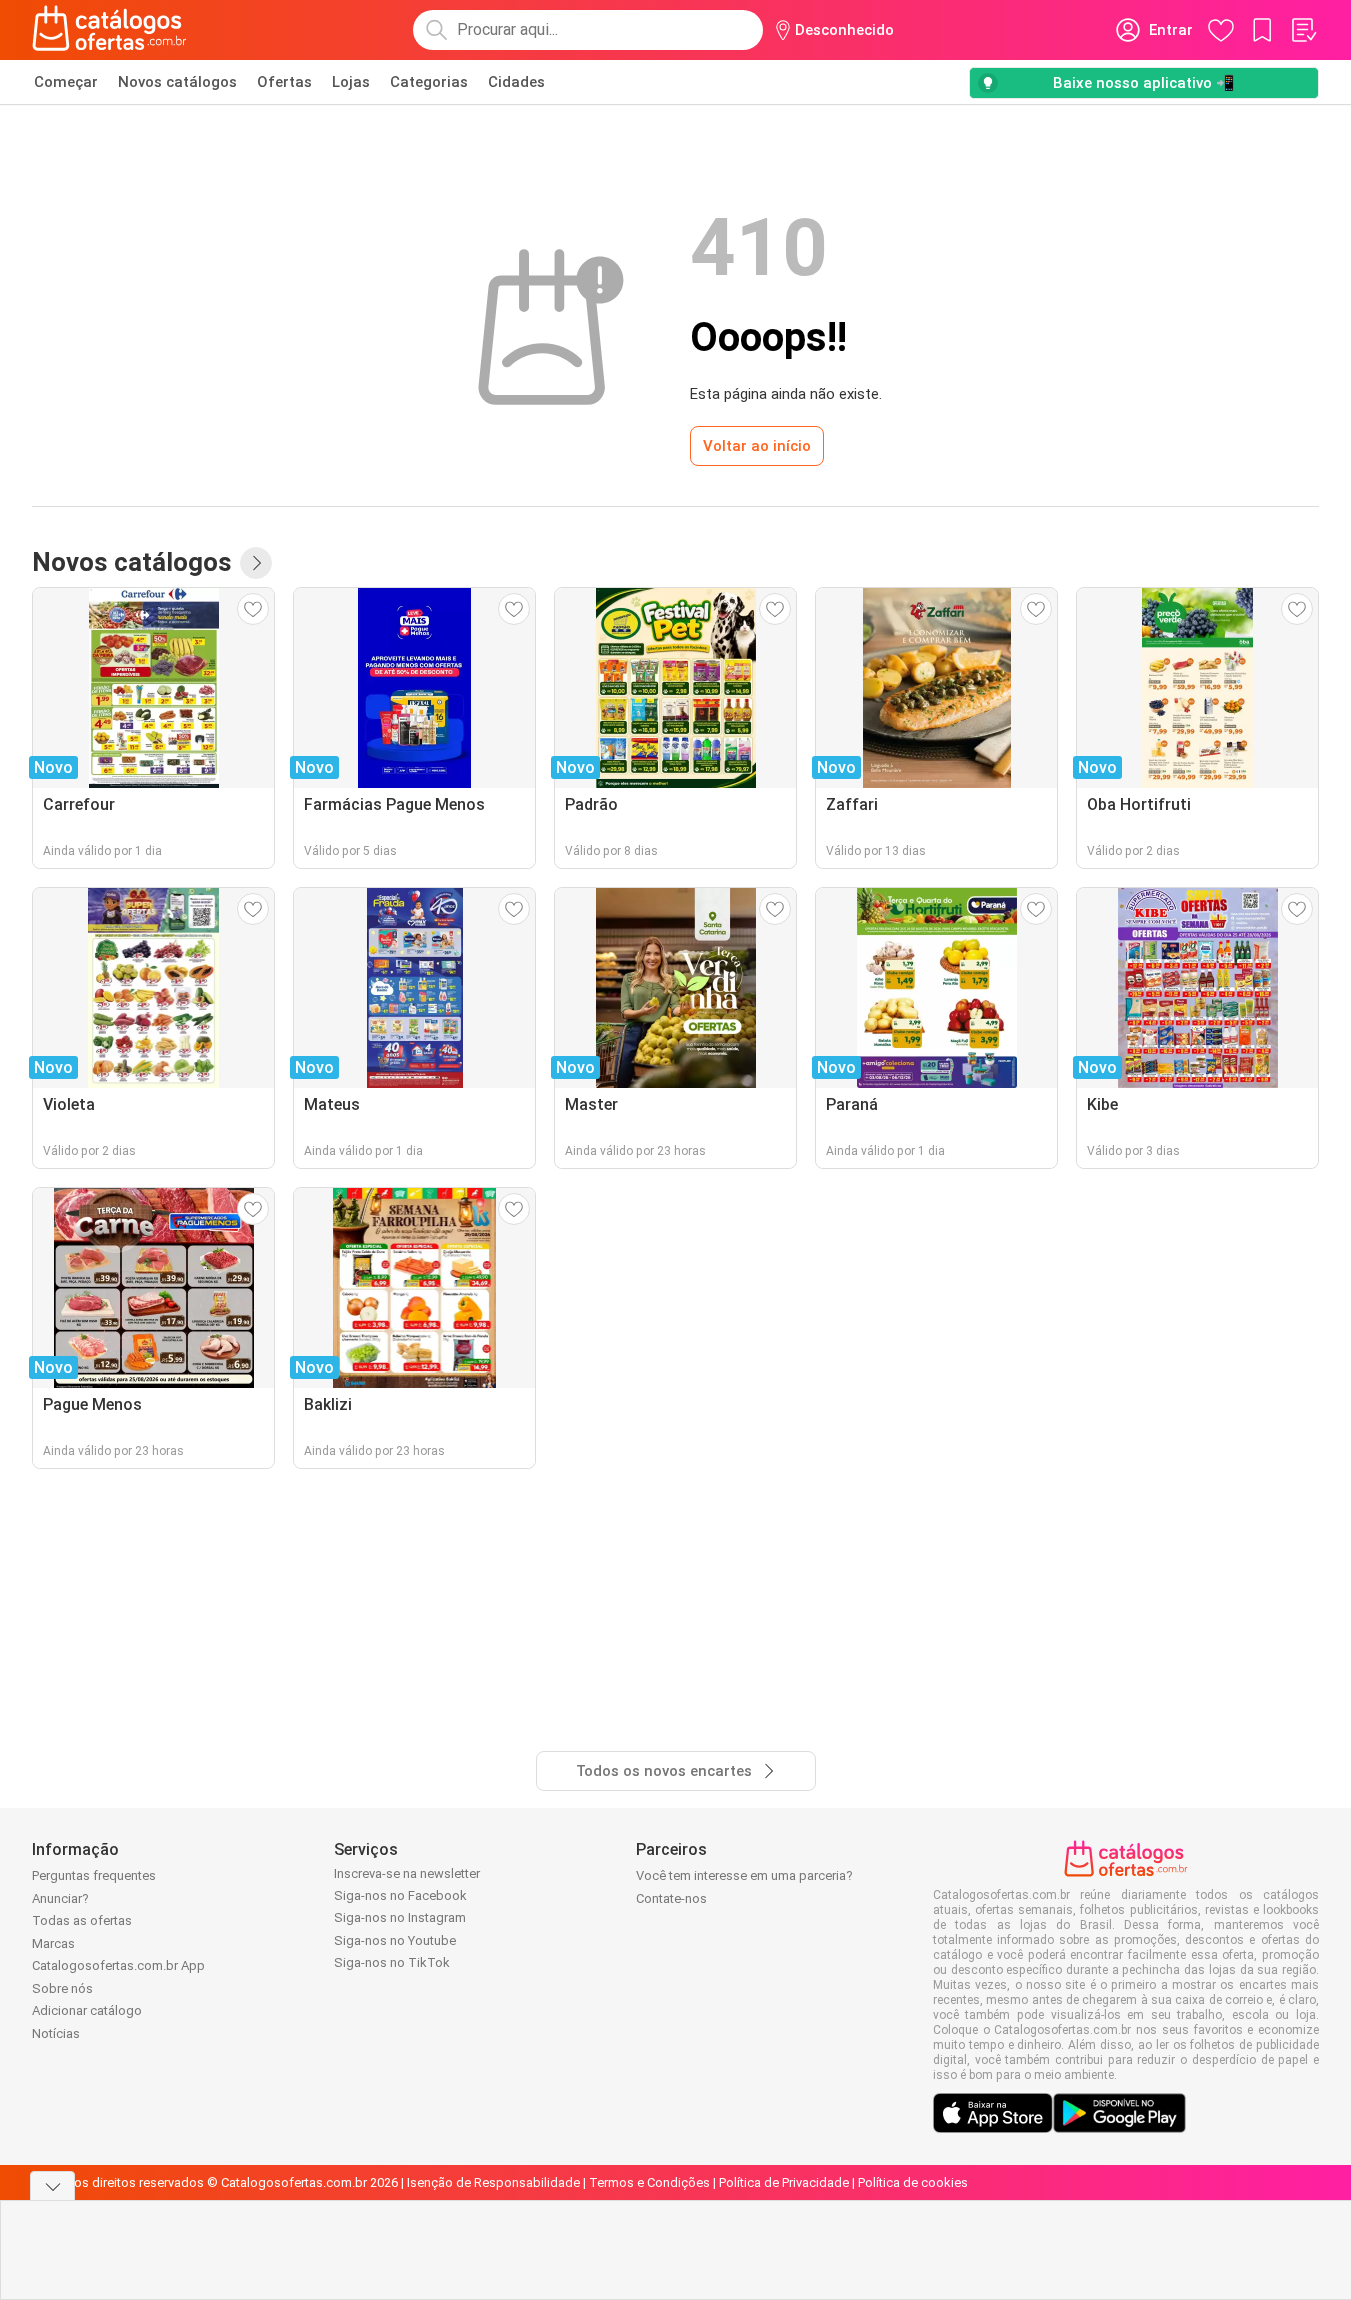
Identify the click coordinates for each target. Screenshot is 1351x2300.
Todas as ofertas (82, 1920)
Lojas (351, 82)
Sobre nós (62, 1988)
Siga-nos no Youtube (395, 1940)
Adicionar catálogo (87, 2010)
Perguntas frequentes (94, 1875)
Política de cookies (913, 2182)
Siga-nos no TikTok (392, 1962)
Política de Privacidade (784, 2182)
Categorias (429, 82)
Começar (66, 82)
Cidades (516, 82)
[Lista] (1303, 30)
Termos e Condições (649, 2182)
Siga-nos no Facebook (400, 1895)
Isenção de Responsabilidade (493, 2182)
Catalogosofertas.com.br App (118, 1965)
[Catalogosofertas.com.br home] (109, 30)
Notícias (56, 2033)
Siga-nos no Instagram (400, 1917)
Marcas (53, 1943)
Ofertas (284, 82)
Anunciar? (60, 1898)
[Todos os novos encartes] (256, 563)
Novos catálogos (177, 82)
